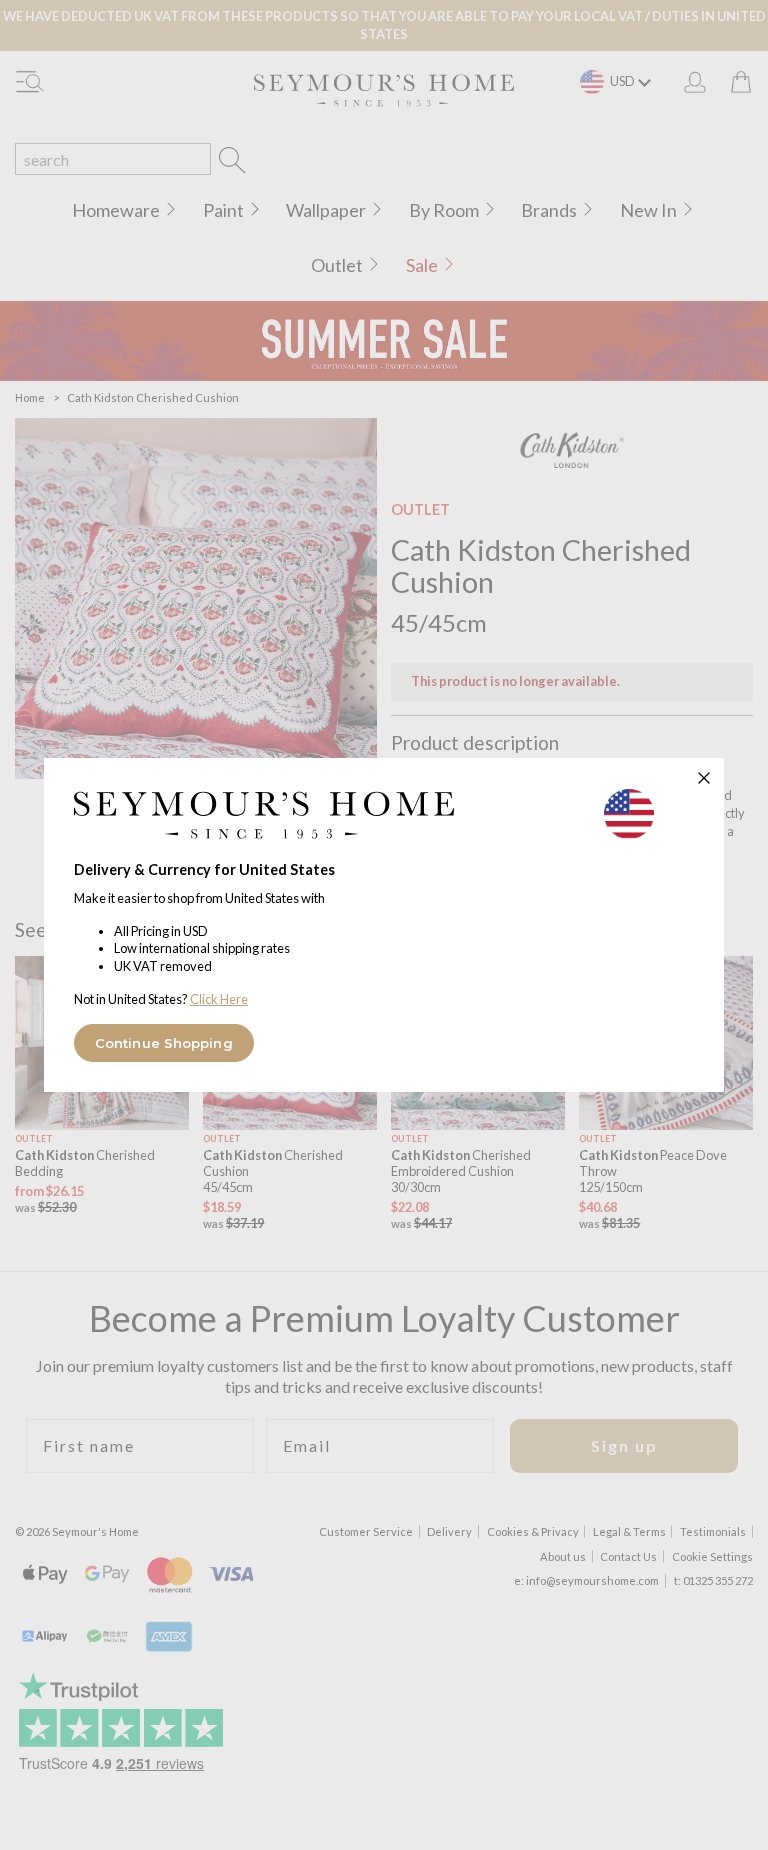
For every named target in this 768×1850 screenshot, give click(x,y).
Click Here (219, 999)
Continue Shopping (164, 1043)
